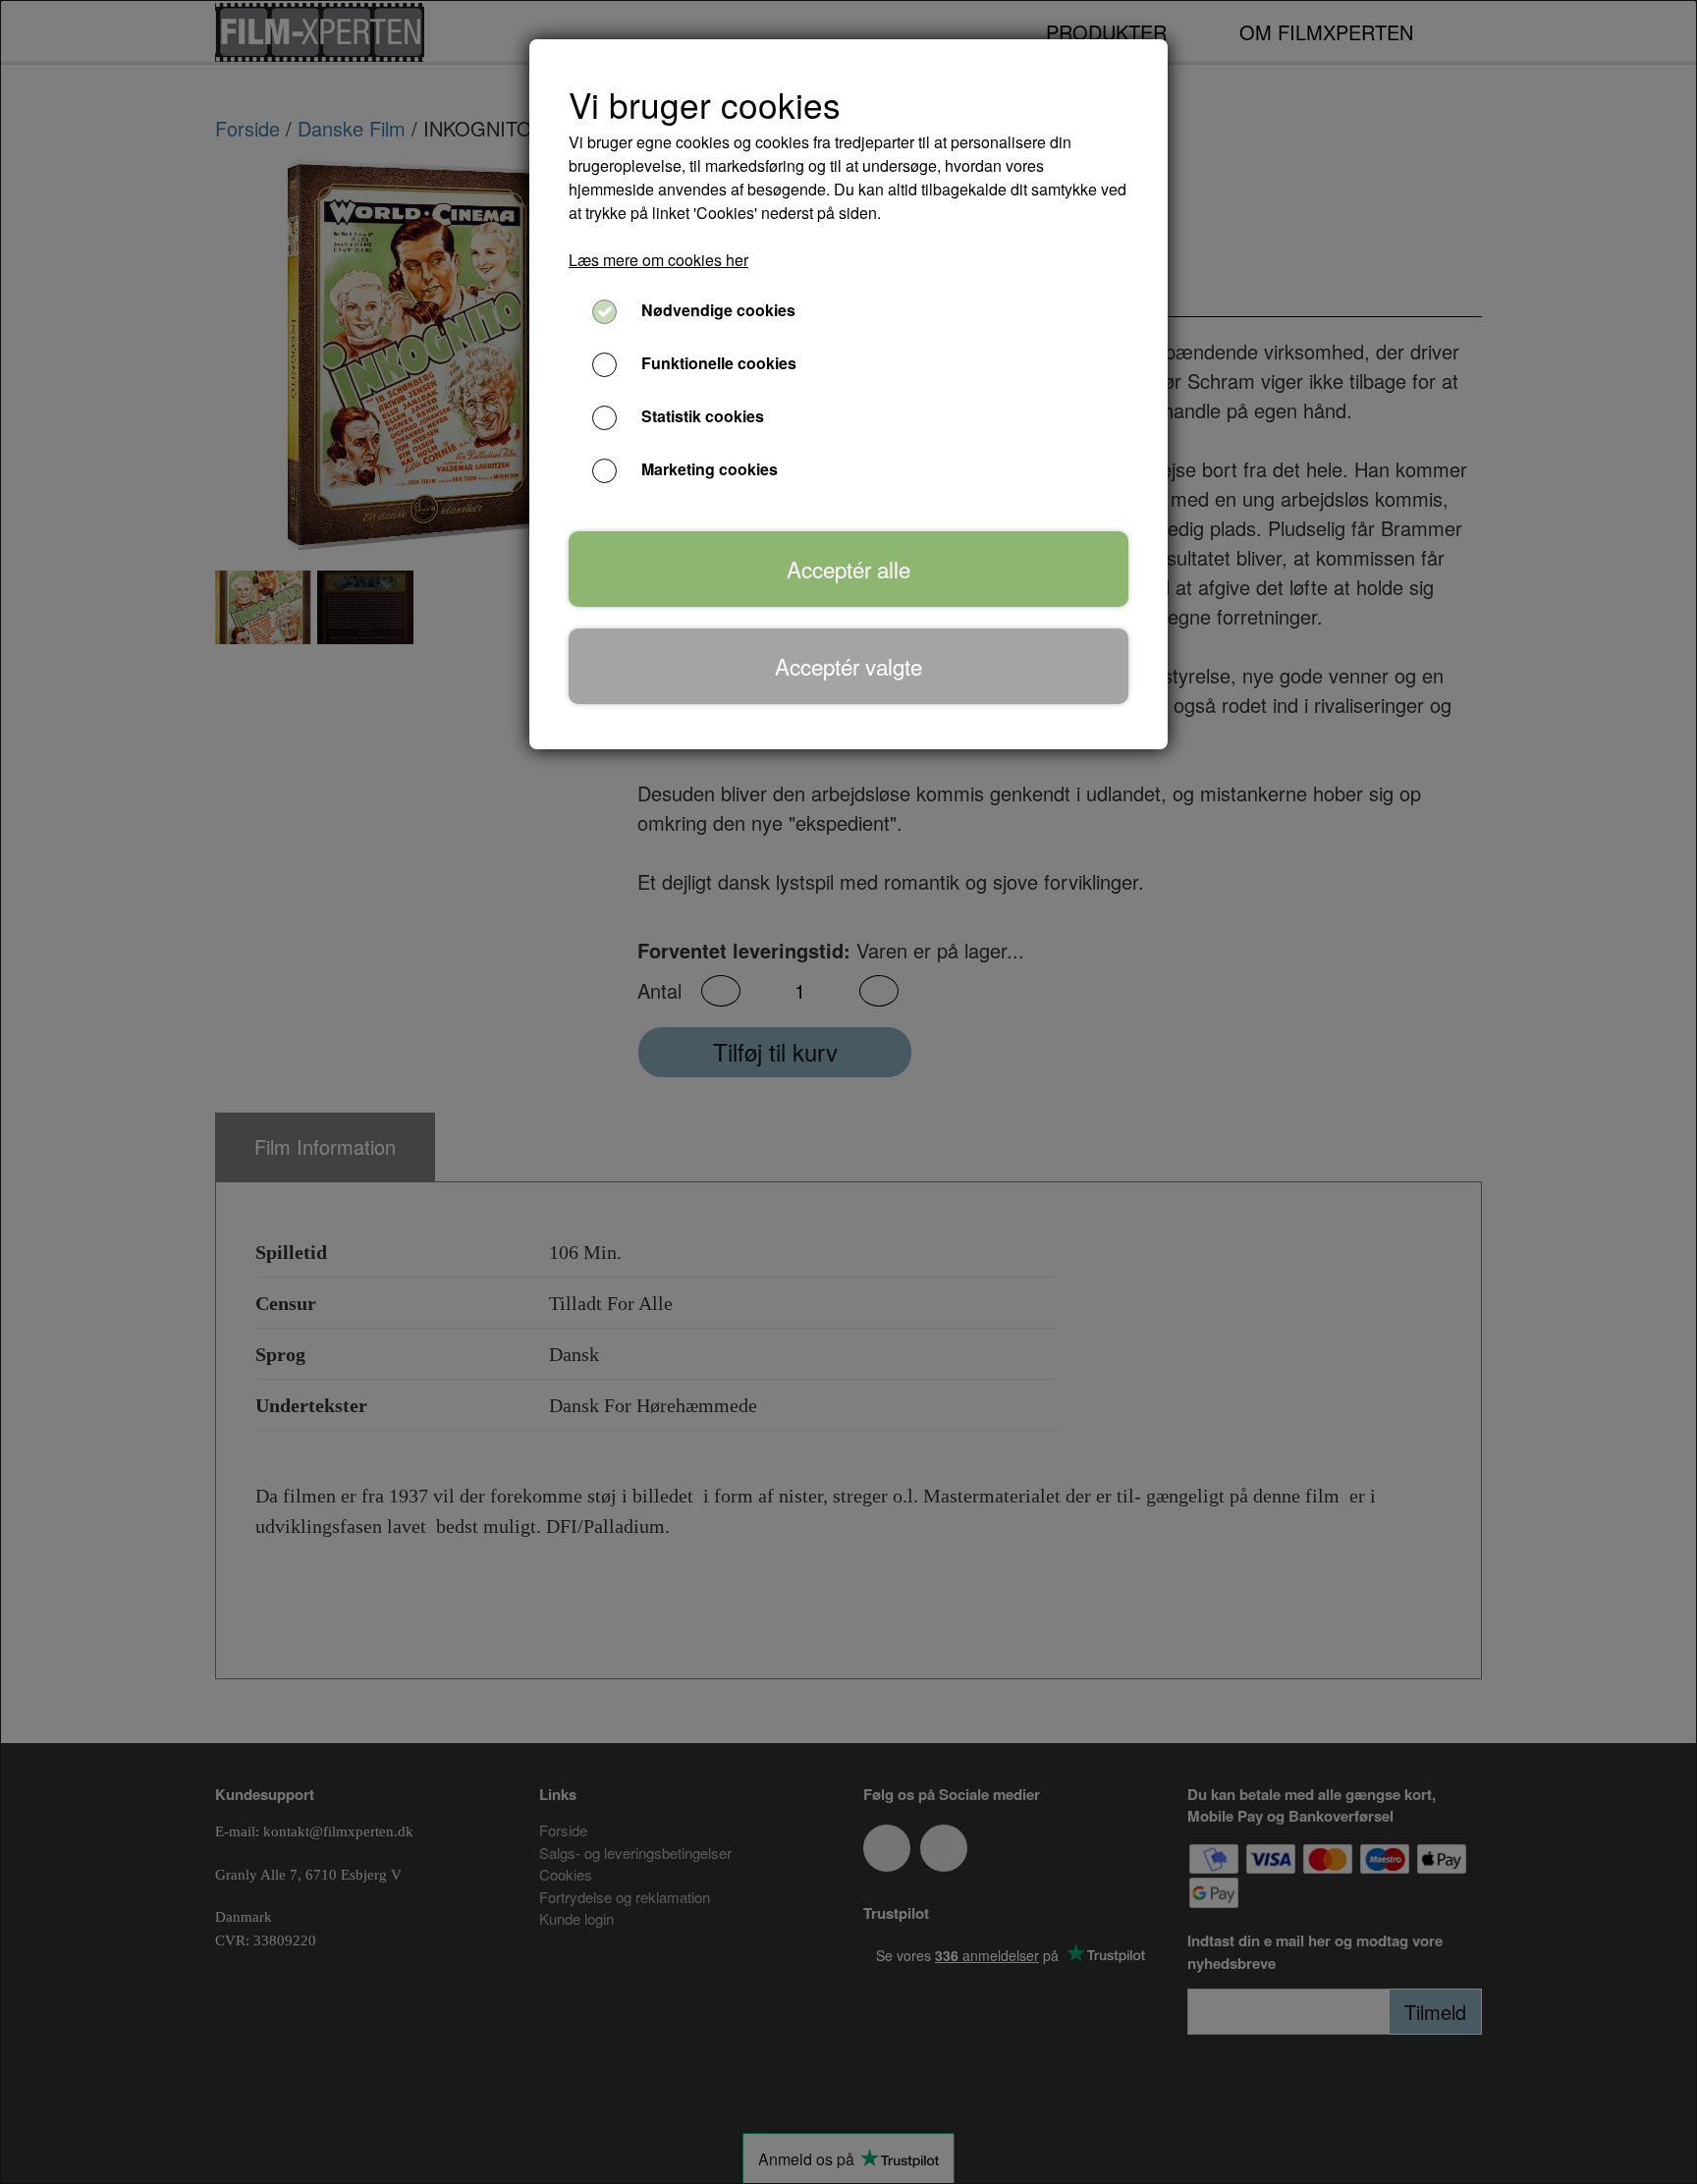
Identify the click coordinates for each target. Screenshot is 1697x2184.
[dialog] (848, 1092)
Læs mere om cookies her (658, 260)
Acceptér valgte (848, 666)
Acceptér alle (848, 569)
